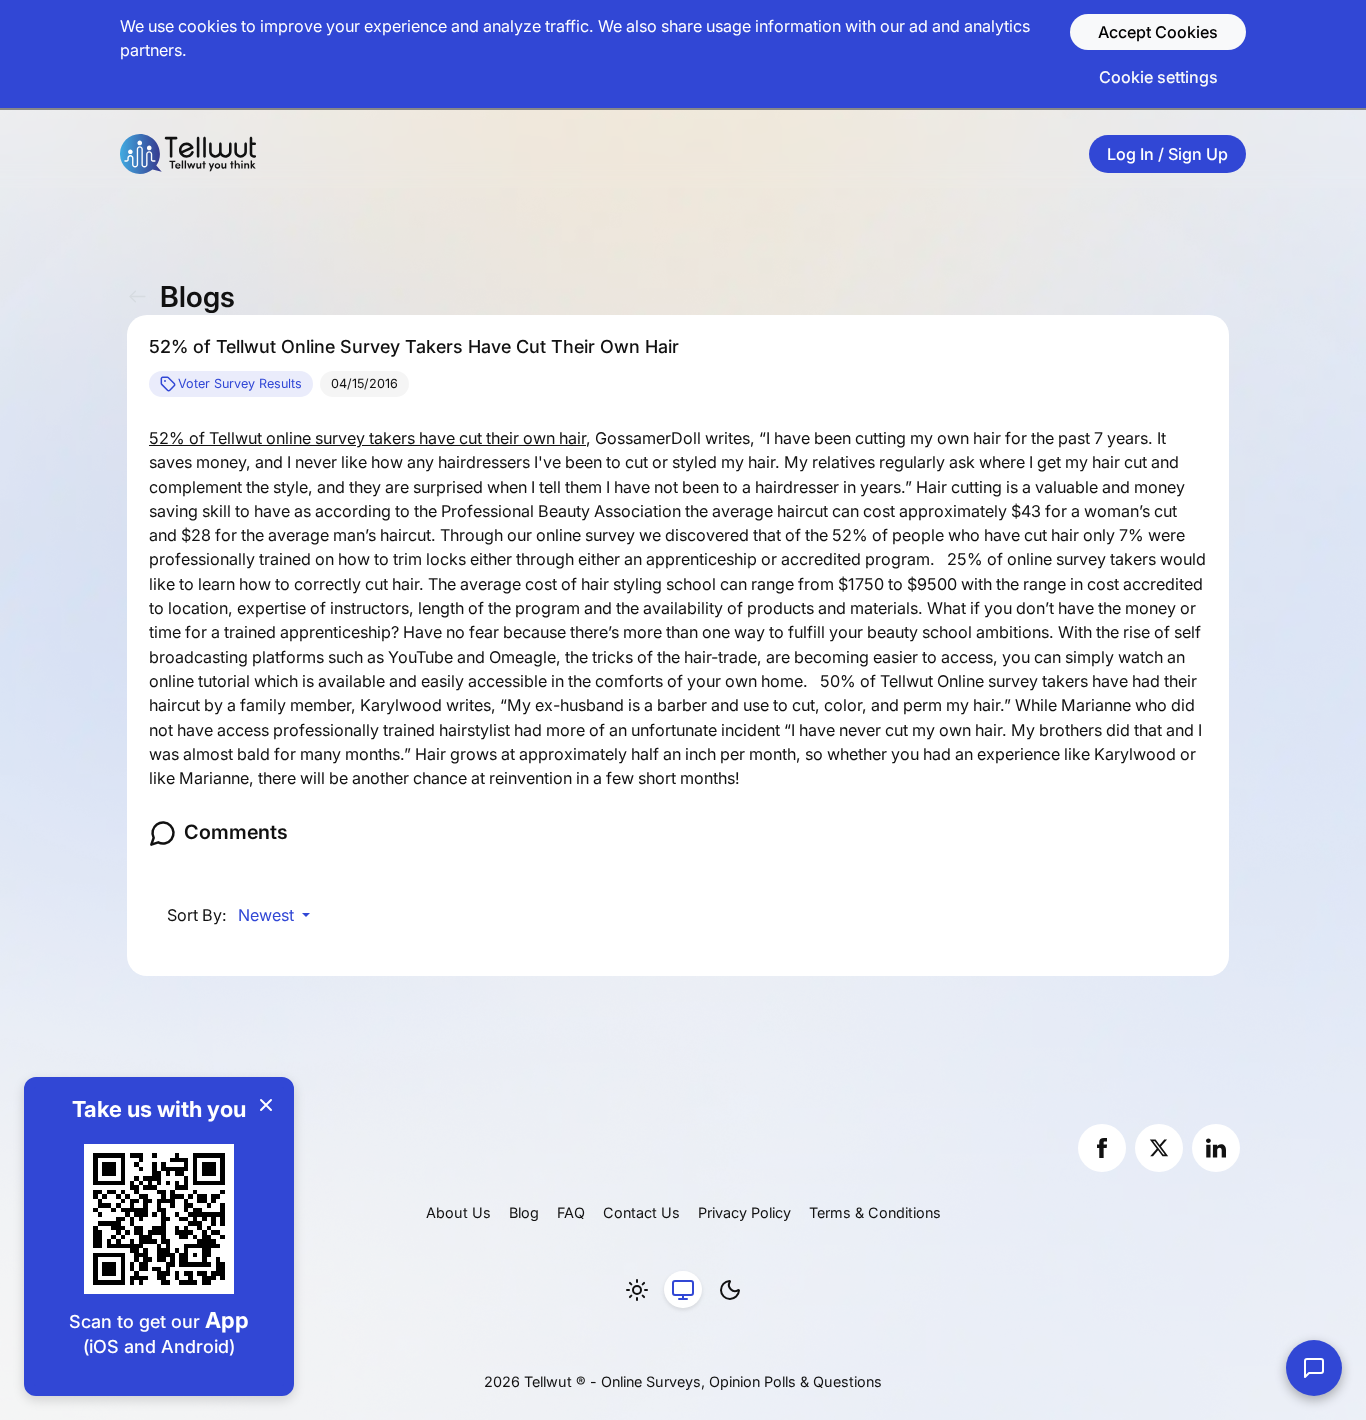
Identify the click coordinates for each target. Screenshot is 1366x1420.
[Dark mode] (730, 1290)
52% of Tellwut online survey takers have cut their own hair (367, 438)
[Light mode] (637, 1290)
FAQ (571, 1212)
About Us (458, 1212)
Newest (268, 915)
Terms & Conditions (875, 1212)
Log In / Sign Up (1167, 154)
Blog (524, 1212)
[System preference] (683, 1290)
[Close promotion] (266, 1105)
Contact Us (641, 1212)
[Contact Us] (1314, 1368)
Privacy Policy (744, 1212)
